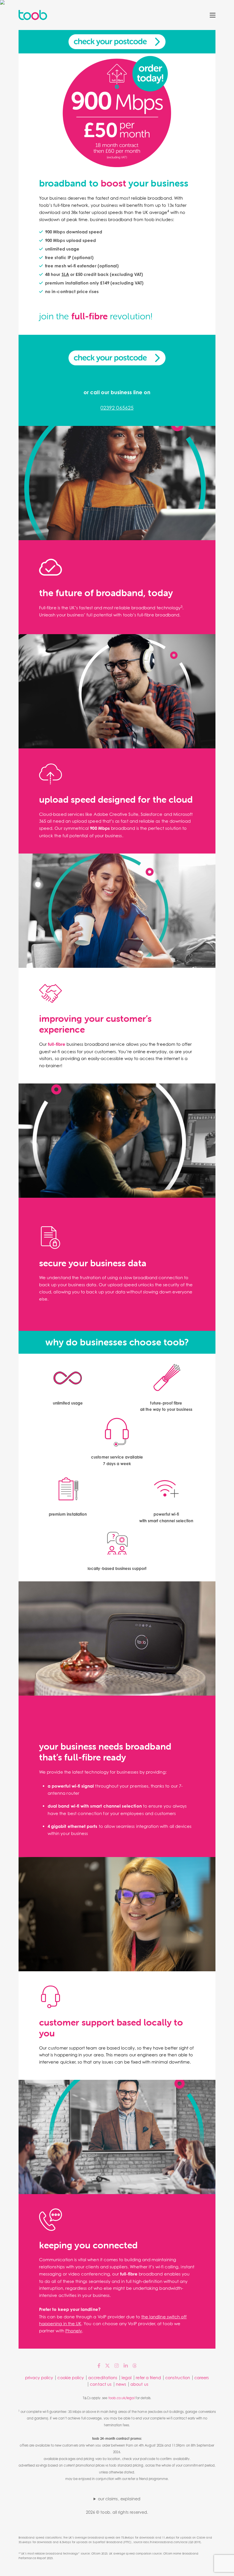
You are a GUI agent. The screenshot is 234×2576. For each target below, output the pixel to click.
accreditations (103, 2378)
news (121, 2384)
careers (202, 2378)
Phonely (74, 2331)
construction (178, 2378)
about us (139, 2384)
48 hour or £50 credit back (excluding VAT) (94, 274)
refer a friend (148, 2378)
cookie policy (71, 2378)
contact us (101, 2384)
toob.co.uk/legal (122, 2398)
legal (127, 2378)
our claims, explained (119, 2499)
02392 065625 (117, 408)
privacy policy (39, 2378)
